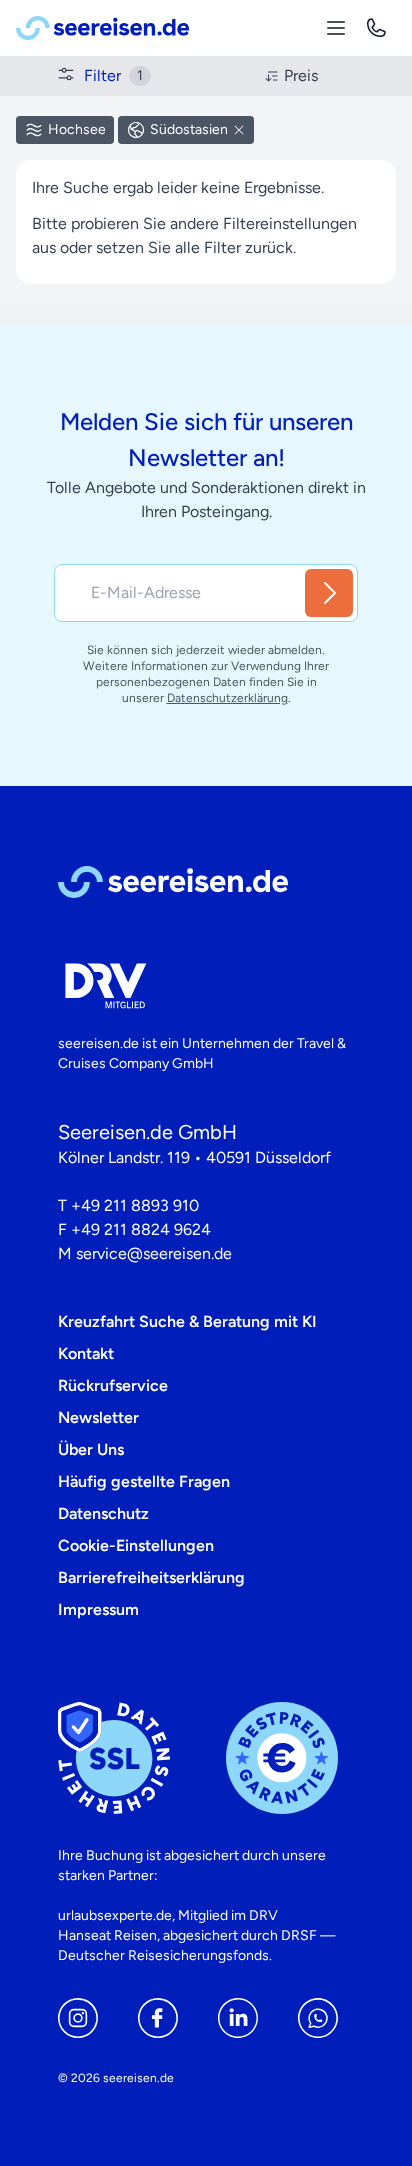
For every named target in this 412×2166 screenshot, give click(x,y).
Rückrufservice (113, 1385)
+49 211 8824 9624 (141, 1229)
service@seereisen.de (154, 1253)
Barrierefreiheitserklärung (151, 1577)
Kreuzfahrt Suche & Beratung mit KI (187, 1321)
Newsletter (98, 1417)
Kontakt (86, 1353)
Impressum (98, 1609)
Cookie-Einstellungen (136, 1545)
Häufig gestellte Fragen (144, 1481)
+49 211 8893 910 (135, 1205)
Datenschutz (103, 1513)
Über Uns (91, 1449)
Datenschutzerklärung (227, 698)
